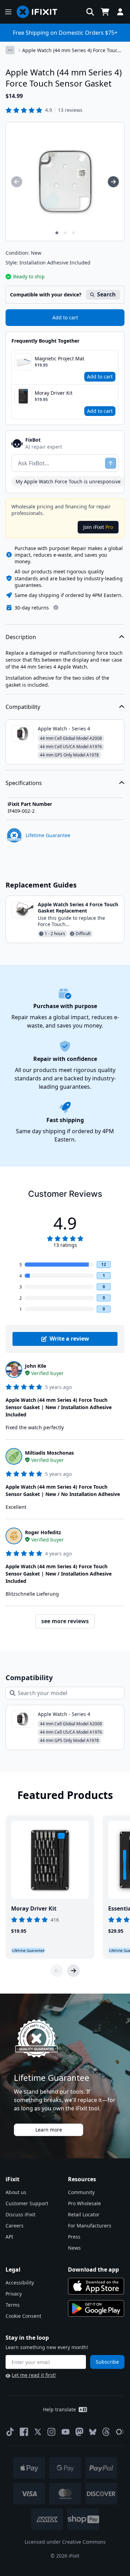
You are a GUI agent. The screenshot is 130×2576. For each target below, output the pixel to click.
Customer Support (27, 2203)
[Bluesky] (93, 2432)
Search (106, 294)
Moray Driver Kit (54, 393)
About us (16, 2192)
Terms (13, 2305)
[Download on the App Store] (96, 2286)
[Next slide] (73, 1971)
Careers (15, 2226)
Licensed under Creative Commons (65, 2542)
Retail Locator (84, 2214)
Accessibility (20, 2283)
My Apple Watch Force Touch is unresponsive (68, 481)
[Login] (120, 12)
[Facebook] (24, 2432)
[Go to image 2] (65, 233)
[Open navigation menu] (8, 12)
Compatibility (23, 707)
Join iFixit (98, 527)
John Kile (36, 1366)
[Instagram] (52, 2432)
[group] (17, 182)
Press (74, 2237)
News (74, 2248)
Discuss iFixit (20, 2214)
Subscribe (107, 2362)
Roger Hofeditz (43, 1532)
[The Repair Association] (120, 2432)
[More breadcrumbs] (10, 50)
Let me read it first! (34, 2375)
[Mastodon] (79, 2432)
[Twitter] (38, 2432)
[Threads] (106, 2432)
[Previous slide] (57, 1971)
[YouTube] (66, 2432)
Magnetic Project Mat (59, 358)
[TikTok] (10, 2432)
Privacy (14, 2294)
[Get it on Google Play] (96, 2308)
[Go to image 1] (57, 233)
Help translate (59, 2409)
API (9, 2237)
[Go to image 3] (73, 233)
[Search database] (90, 12)
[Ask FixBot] (111, 463)
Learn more (49, 2130)
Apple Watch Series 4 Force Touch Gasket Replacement (78, 907)
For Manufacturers (90, 2226)
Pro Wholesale (84, 2203)
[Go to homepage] (40, 12)
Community (81, 2192)
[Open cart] (105, 12)
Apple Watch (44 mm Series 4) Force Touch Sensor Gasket (71, 50)
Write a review (69, 1339)
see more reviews (65, 1621)
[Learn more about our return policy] (56, 607)
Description (21, 637)
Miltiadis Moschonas (49, 1453)
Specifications (24, 783)
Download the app (93, 2270)
